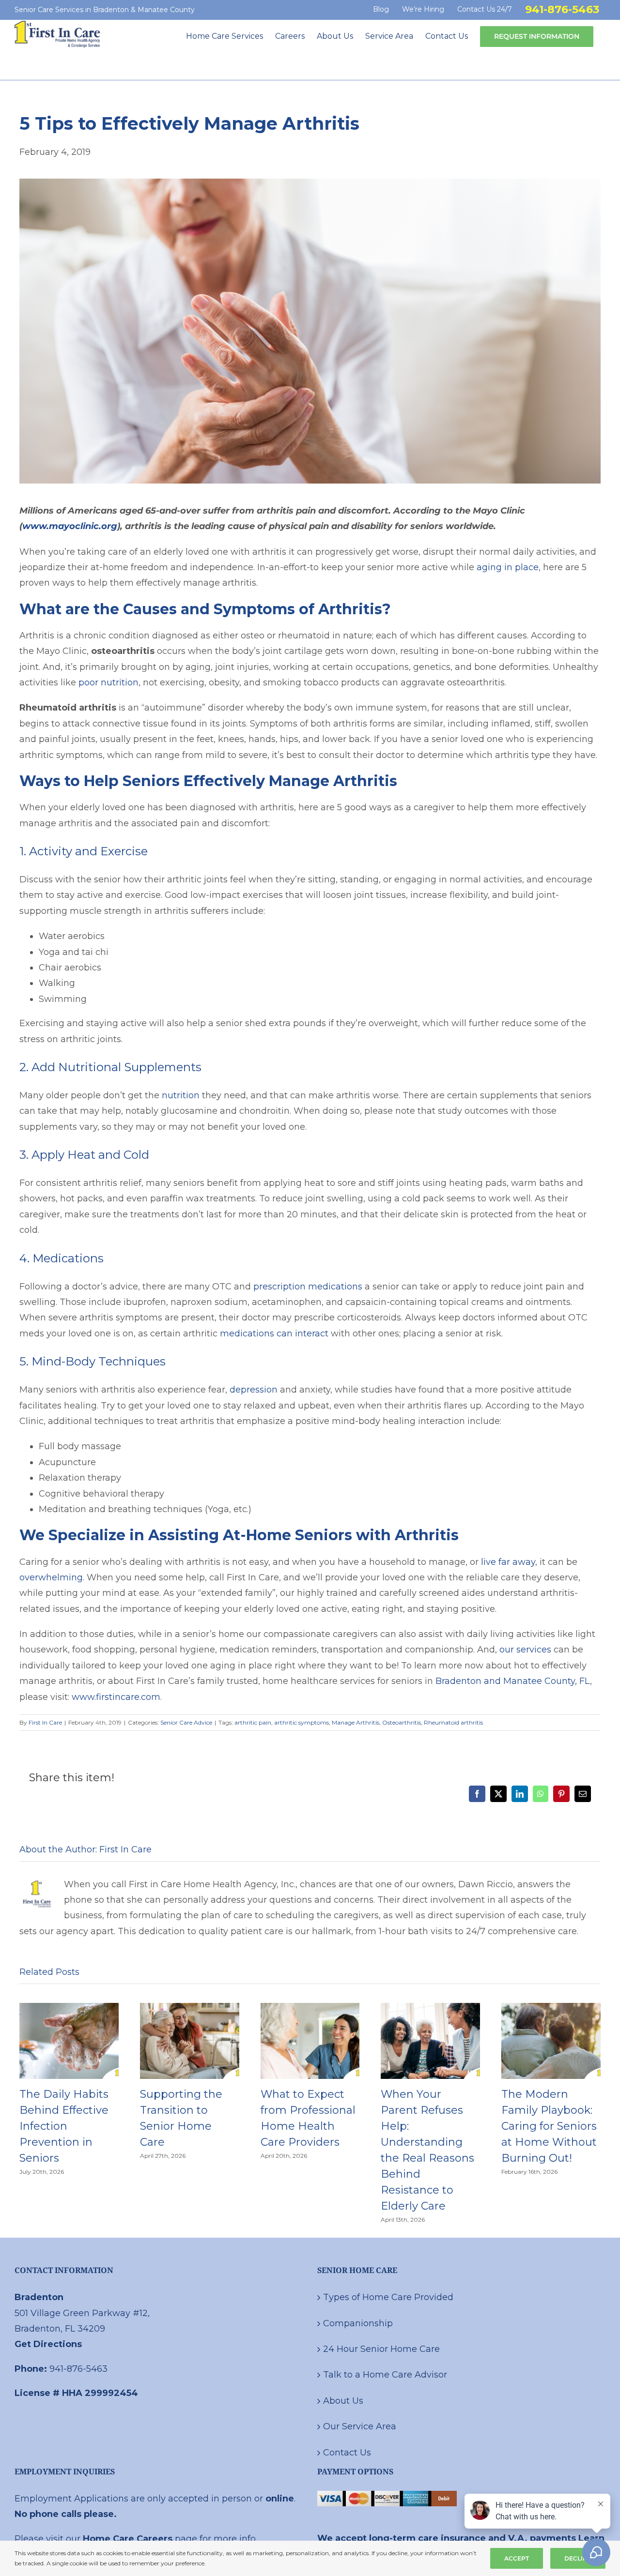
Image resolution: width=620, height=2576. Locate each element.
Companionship (358, 2323)
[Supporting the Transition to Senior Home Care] (190, 2008)
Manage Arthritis (356, 1722)
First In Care (45, 1722)
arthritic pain (253, 1722)
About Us (343, 2401)
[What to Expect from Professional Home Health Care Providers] (310, 2008)
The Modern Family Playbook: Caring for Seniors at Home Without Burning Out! (549, 2126)
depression (254, 1390)
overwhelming (51, 1577)
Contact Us (347, 2453)
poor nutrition (108, 682)
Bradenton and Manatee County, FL (513, 1681)
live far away (508, 1562)
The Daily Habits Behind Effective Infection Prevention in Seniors (64, 2126)
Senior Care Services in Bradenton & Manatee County (105, 10)
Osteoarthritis (402, 1722)
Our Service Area (360, 2426)
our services (525, 1650)
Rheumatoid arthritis (453, 1722)
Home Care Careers (128, 2539)
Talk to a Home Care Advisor (385, 2375)
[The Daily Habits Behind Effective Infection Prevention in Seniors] (69, 2008)
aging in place (508, 567)
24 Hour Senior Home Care (381, 2349)
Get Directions (48, 2344)
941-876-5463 (78, 2369)
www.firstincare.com (116, 1697)
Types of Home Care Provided (388, 2297)
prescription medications (308, 1287)
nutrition (181, 1095)
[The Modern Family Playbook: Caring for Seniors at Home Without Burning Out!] (551, 2008)
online (280, 2499)
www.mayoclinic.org (70, 526)
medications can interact (274, 1333)
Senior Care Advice (186, 1722)
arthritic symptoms (302, 1722)
